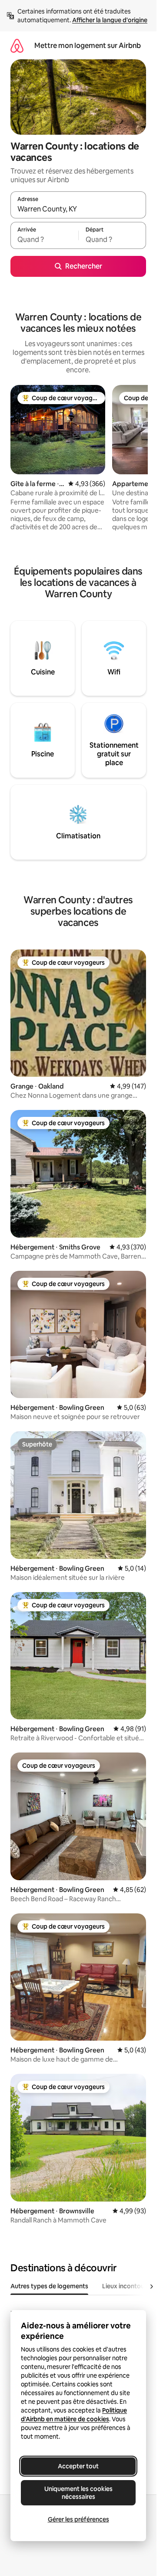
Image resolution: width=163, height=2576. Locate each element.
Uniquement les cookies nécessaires (78, 2493)
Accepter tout (78, 2466)
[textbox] (44, 239)
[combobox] (78, 209)
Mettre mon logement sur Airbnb (88, 46)
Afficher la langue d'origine (110, 20)
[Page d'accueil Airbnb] (17, 46)
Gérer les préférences (78, 2519)
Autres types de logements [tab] (49, 2286)
